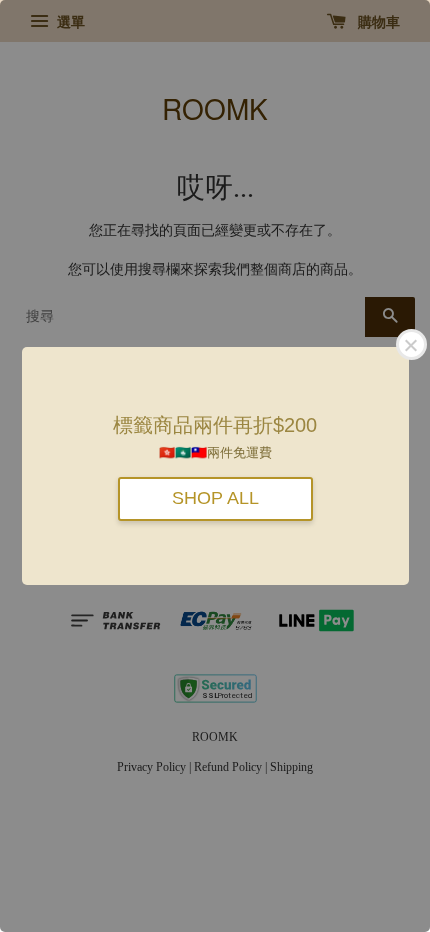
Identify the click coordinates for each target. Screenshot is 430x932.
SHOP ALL (215, 498)
